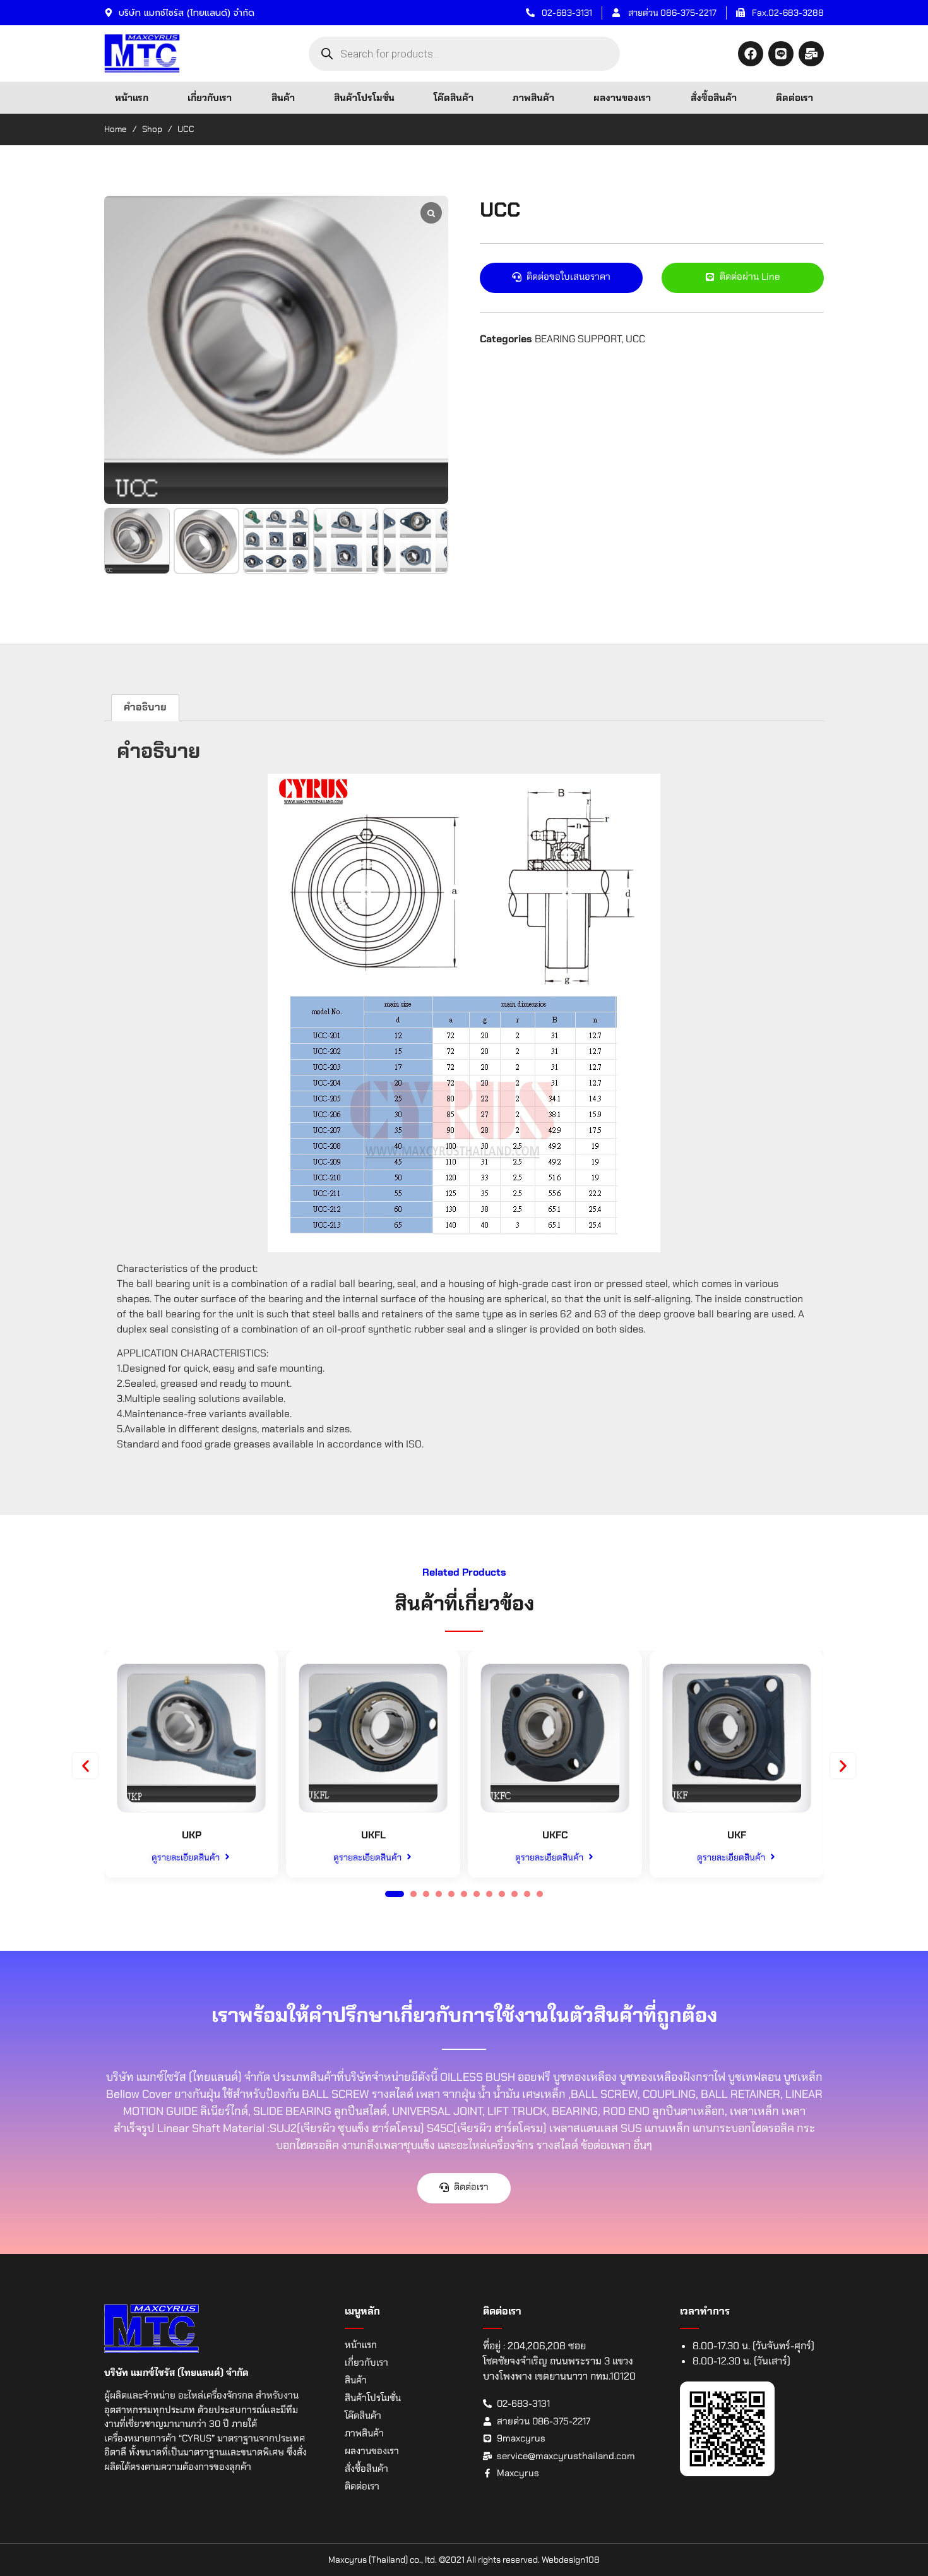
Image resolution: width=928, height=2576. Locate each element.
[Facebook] (751, 54)
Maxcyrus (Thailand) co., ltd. (383, 2560)
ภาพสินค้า (533, 98)
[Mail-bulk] (811, 54)
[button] (85, 1766)
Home (116, 129)
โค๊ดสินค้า (454, 98)
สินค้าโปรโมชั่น (364, 98)
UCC (635, 339)
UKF (737, 1835)
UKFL (373, 1835)
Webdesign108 (571, 2560)
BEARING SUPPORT (578, 339)
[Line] (781, 54)
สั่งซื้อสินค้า (714, 98)
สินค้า (283, 98)
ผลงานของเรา (622, 98)
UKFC (555, 1835)
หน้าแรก (132, 98)
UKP (192, 1835)
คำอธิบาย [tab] (145, 707)
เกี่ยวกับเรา (210, 98)
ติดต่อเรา (794, 98)
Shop (152, 129)
